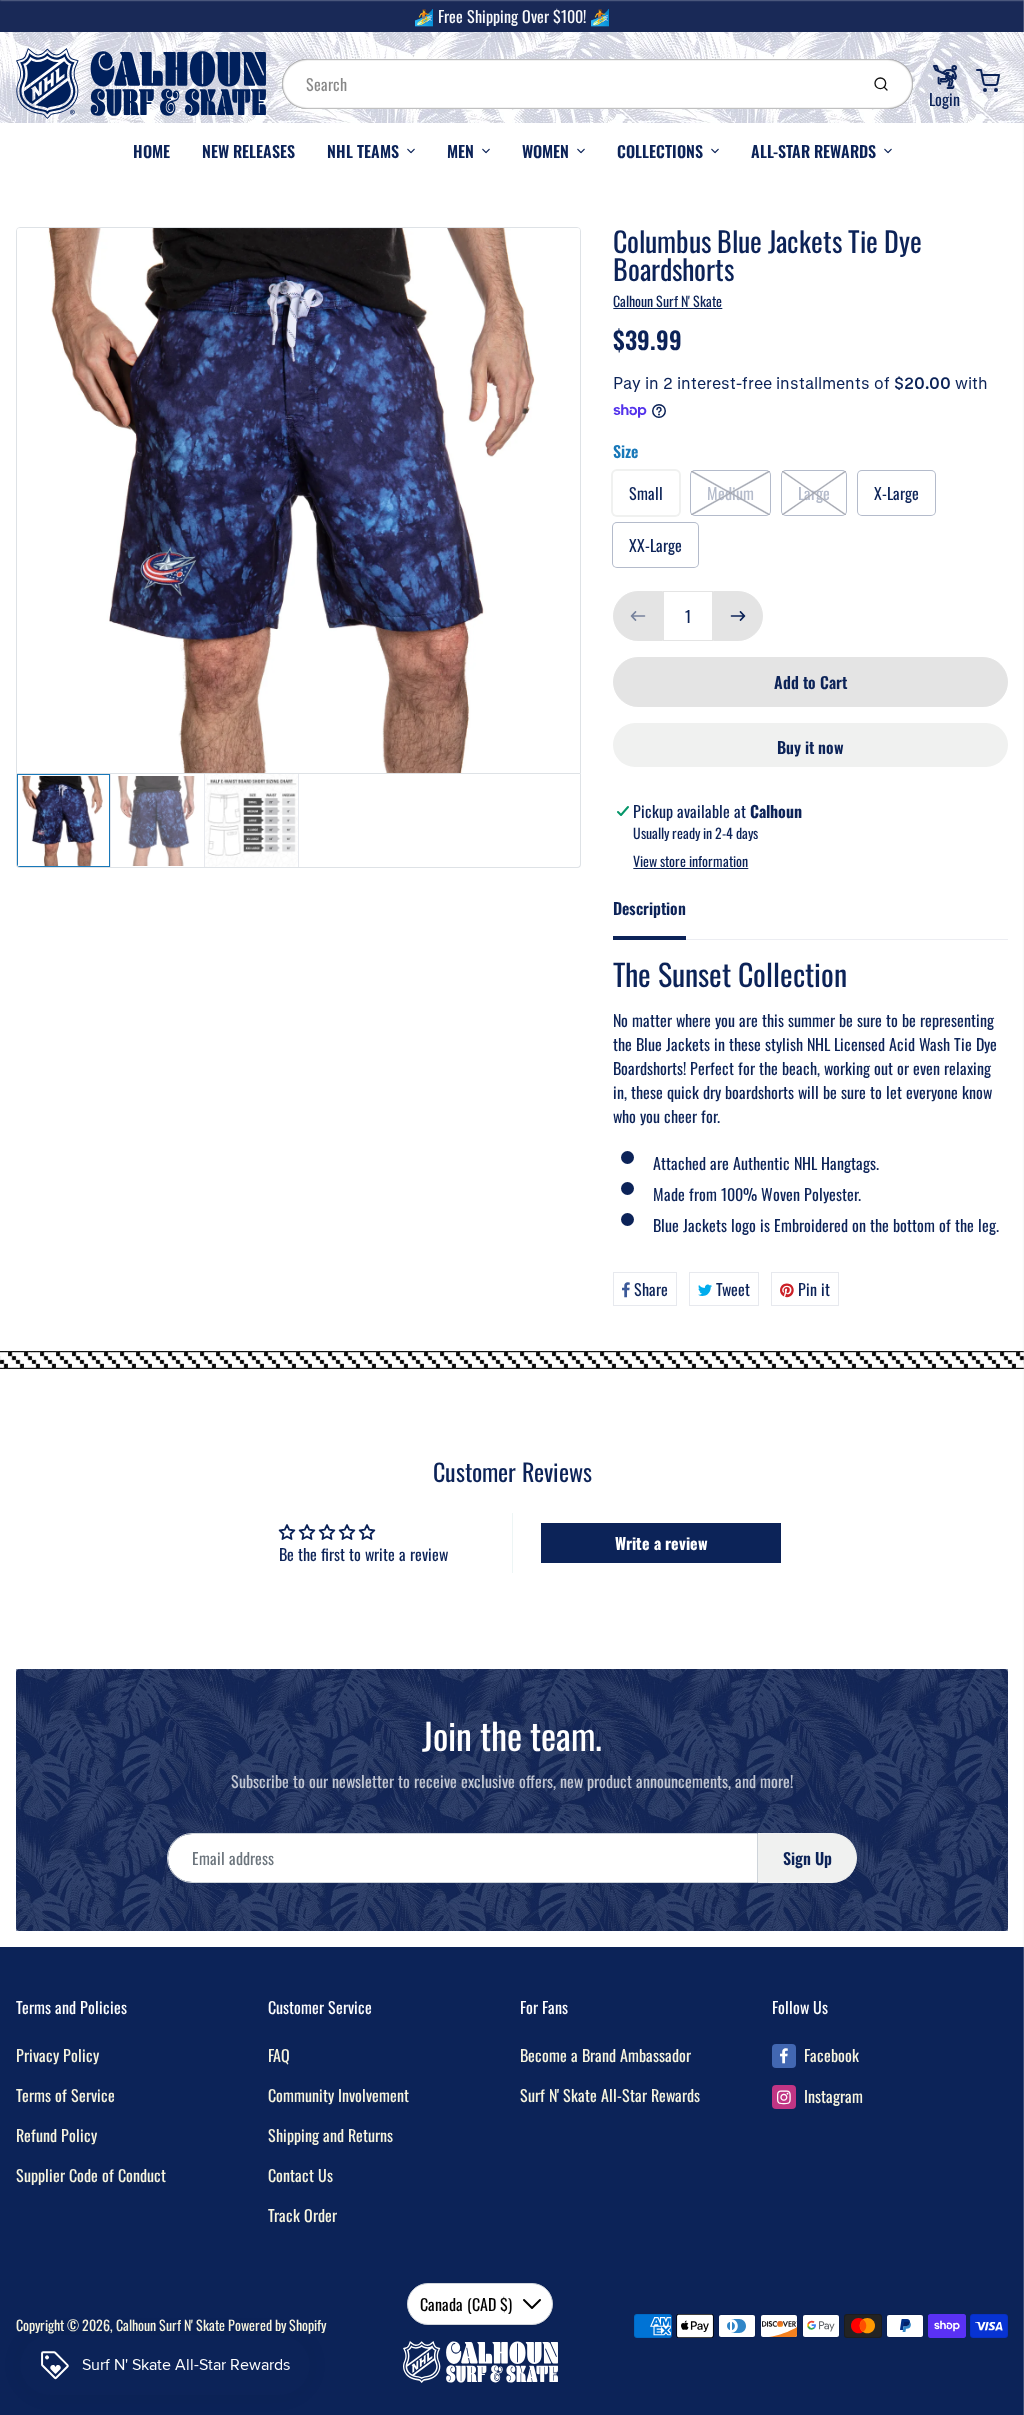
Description (649, 908)
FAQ (279, 2055)
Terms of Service (65, 2095)
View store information (690, 861)
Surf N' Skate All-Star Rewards (610, 2095)
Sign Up (807, 1858)
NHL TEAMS (363, 151)
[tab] (661, 914)
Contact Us (300, 2175)
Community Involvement (338, 2095)
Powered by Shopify (277, 2324)
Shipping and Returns (330, 2135)
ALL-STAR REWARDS (813, 151)
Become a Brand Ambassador (605, 2055)
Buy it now (810, 747)
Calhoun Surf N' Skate (667, 300)
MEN (460, 151)
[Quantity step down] (638, 616)
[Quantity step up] (738, 616)
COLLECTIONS (660, 151)
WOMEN (545, 151)
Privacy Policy (57, 2055)
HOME (151, 151)
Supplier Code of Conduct (91, 2175)
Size (625, 451)
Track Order (302, 2215)
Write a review (661, 1543)
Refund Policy (56, 2135)
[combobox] (568, 84)
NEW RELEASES (248, 151)
